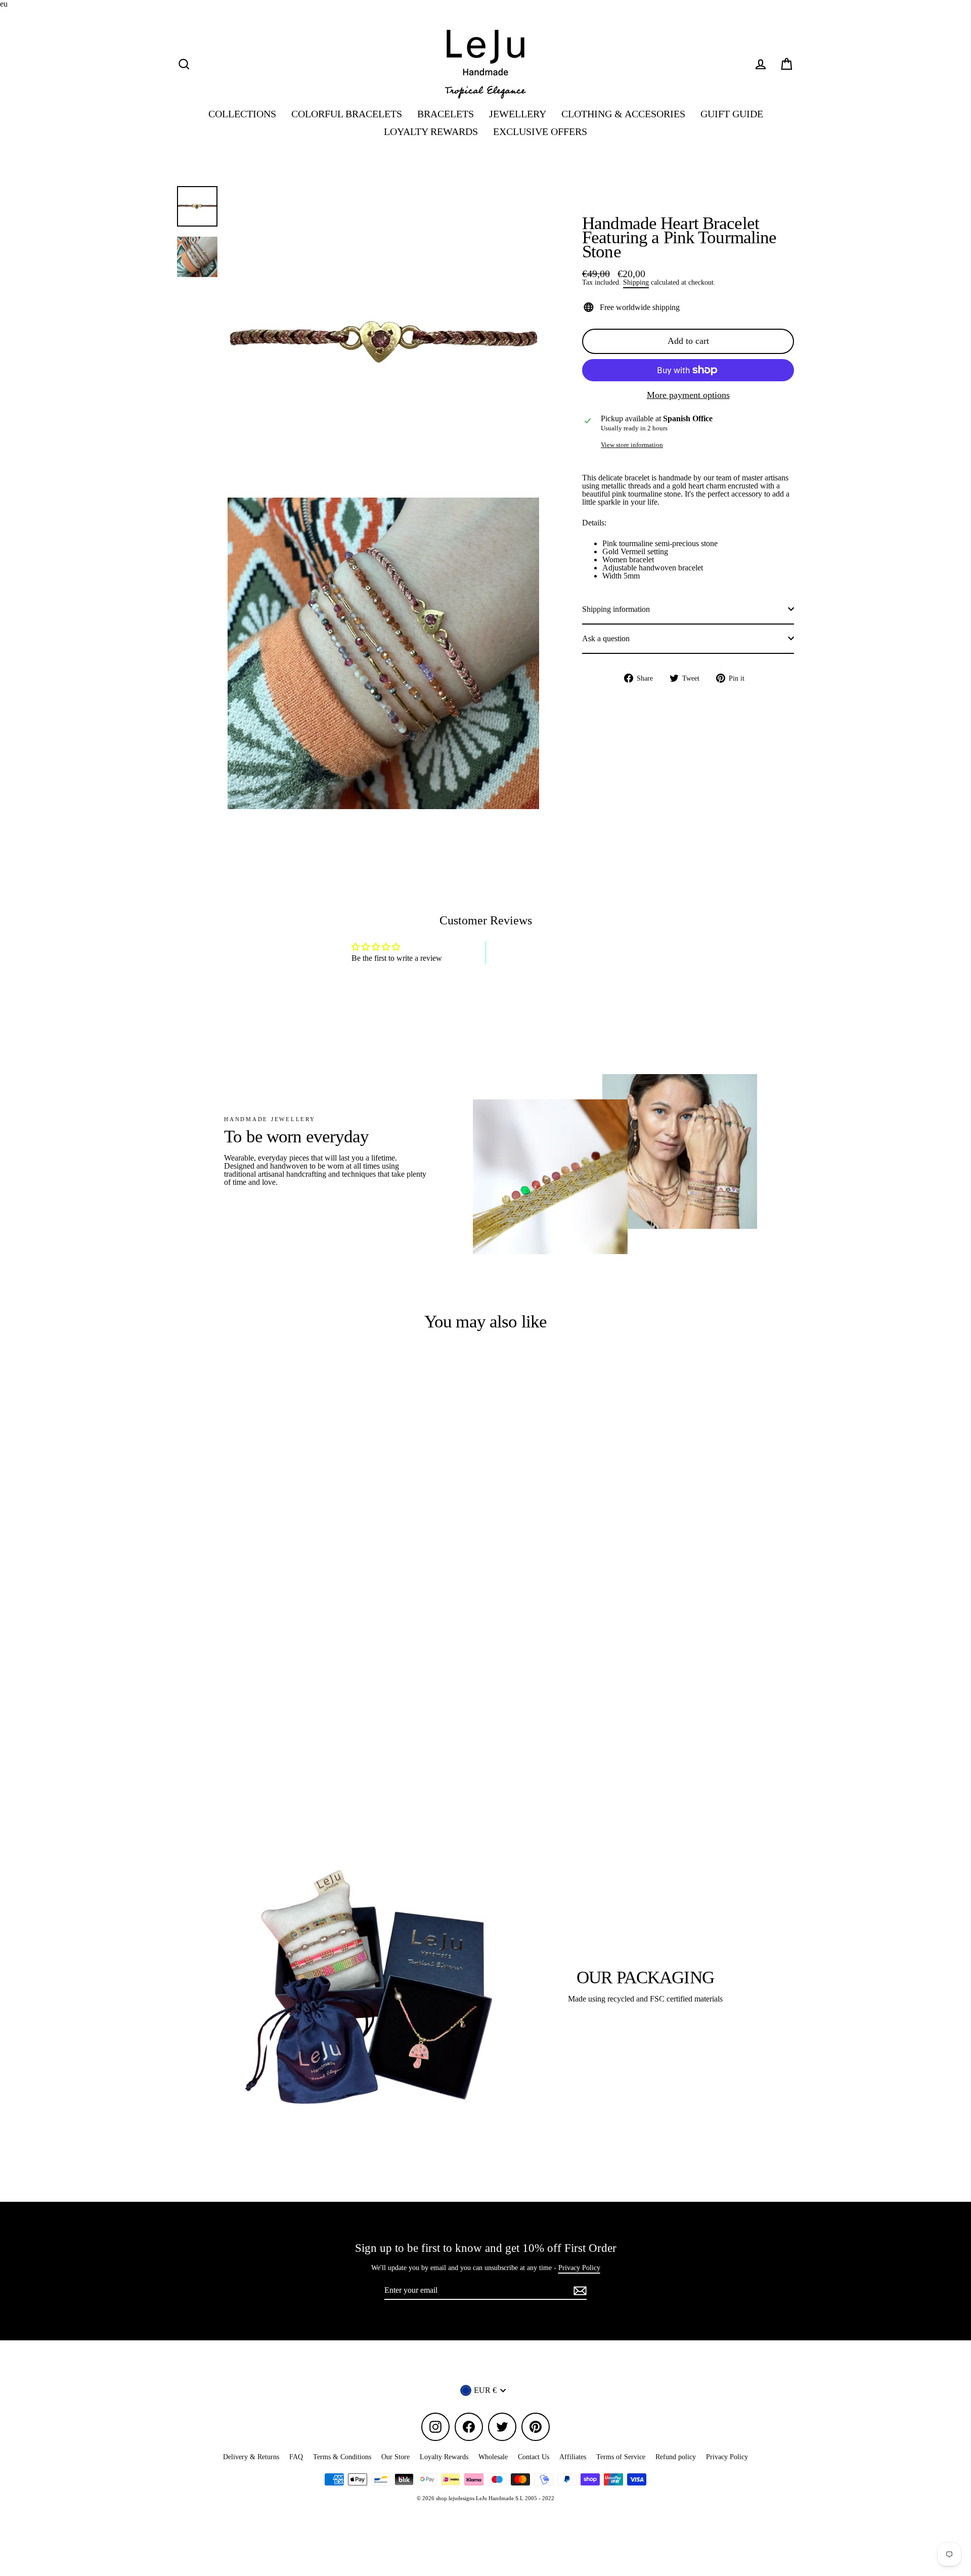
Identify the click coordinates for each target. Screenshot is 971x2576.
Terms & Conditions (342, 2457)
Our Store (395, 2457)
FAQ (296, 2457)
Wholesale (493, 2457)
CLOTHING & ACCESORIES (623, 114)
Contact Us (534, 2457)
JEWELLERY (518, 114)
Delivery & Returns (251, 2457)
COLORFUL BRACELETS (347, 114)
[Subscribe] (579, 2291)
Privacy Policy (579, 2268)
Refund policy (676, 2457)
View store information (632, 445)
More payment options (688, 395)
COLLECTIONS (242, 114)
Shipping (636, 282)
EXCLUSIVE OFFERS (540, 132)
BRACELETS (446, 114)
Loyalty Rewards (444, 2457)
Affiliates (573, 2457)
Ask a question (606, 638)
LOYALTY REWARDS (431, 132)
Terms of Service (621, 2457)
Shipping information (616, 609)
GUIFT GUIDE (732, 114)
